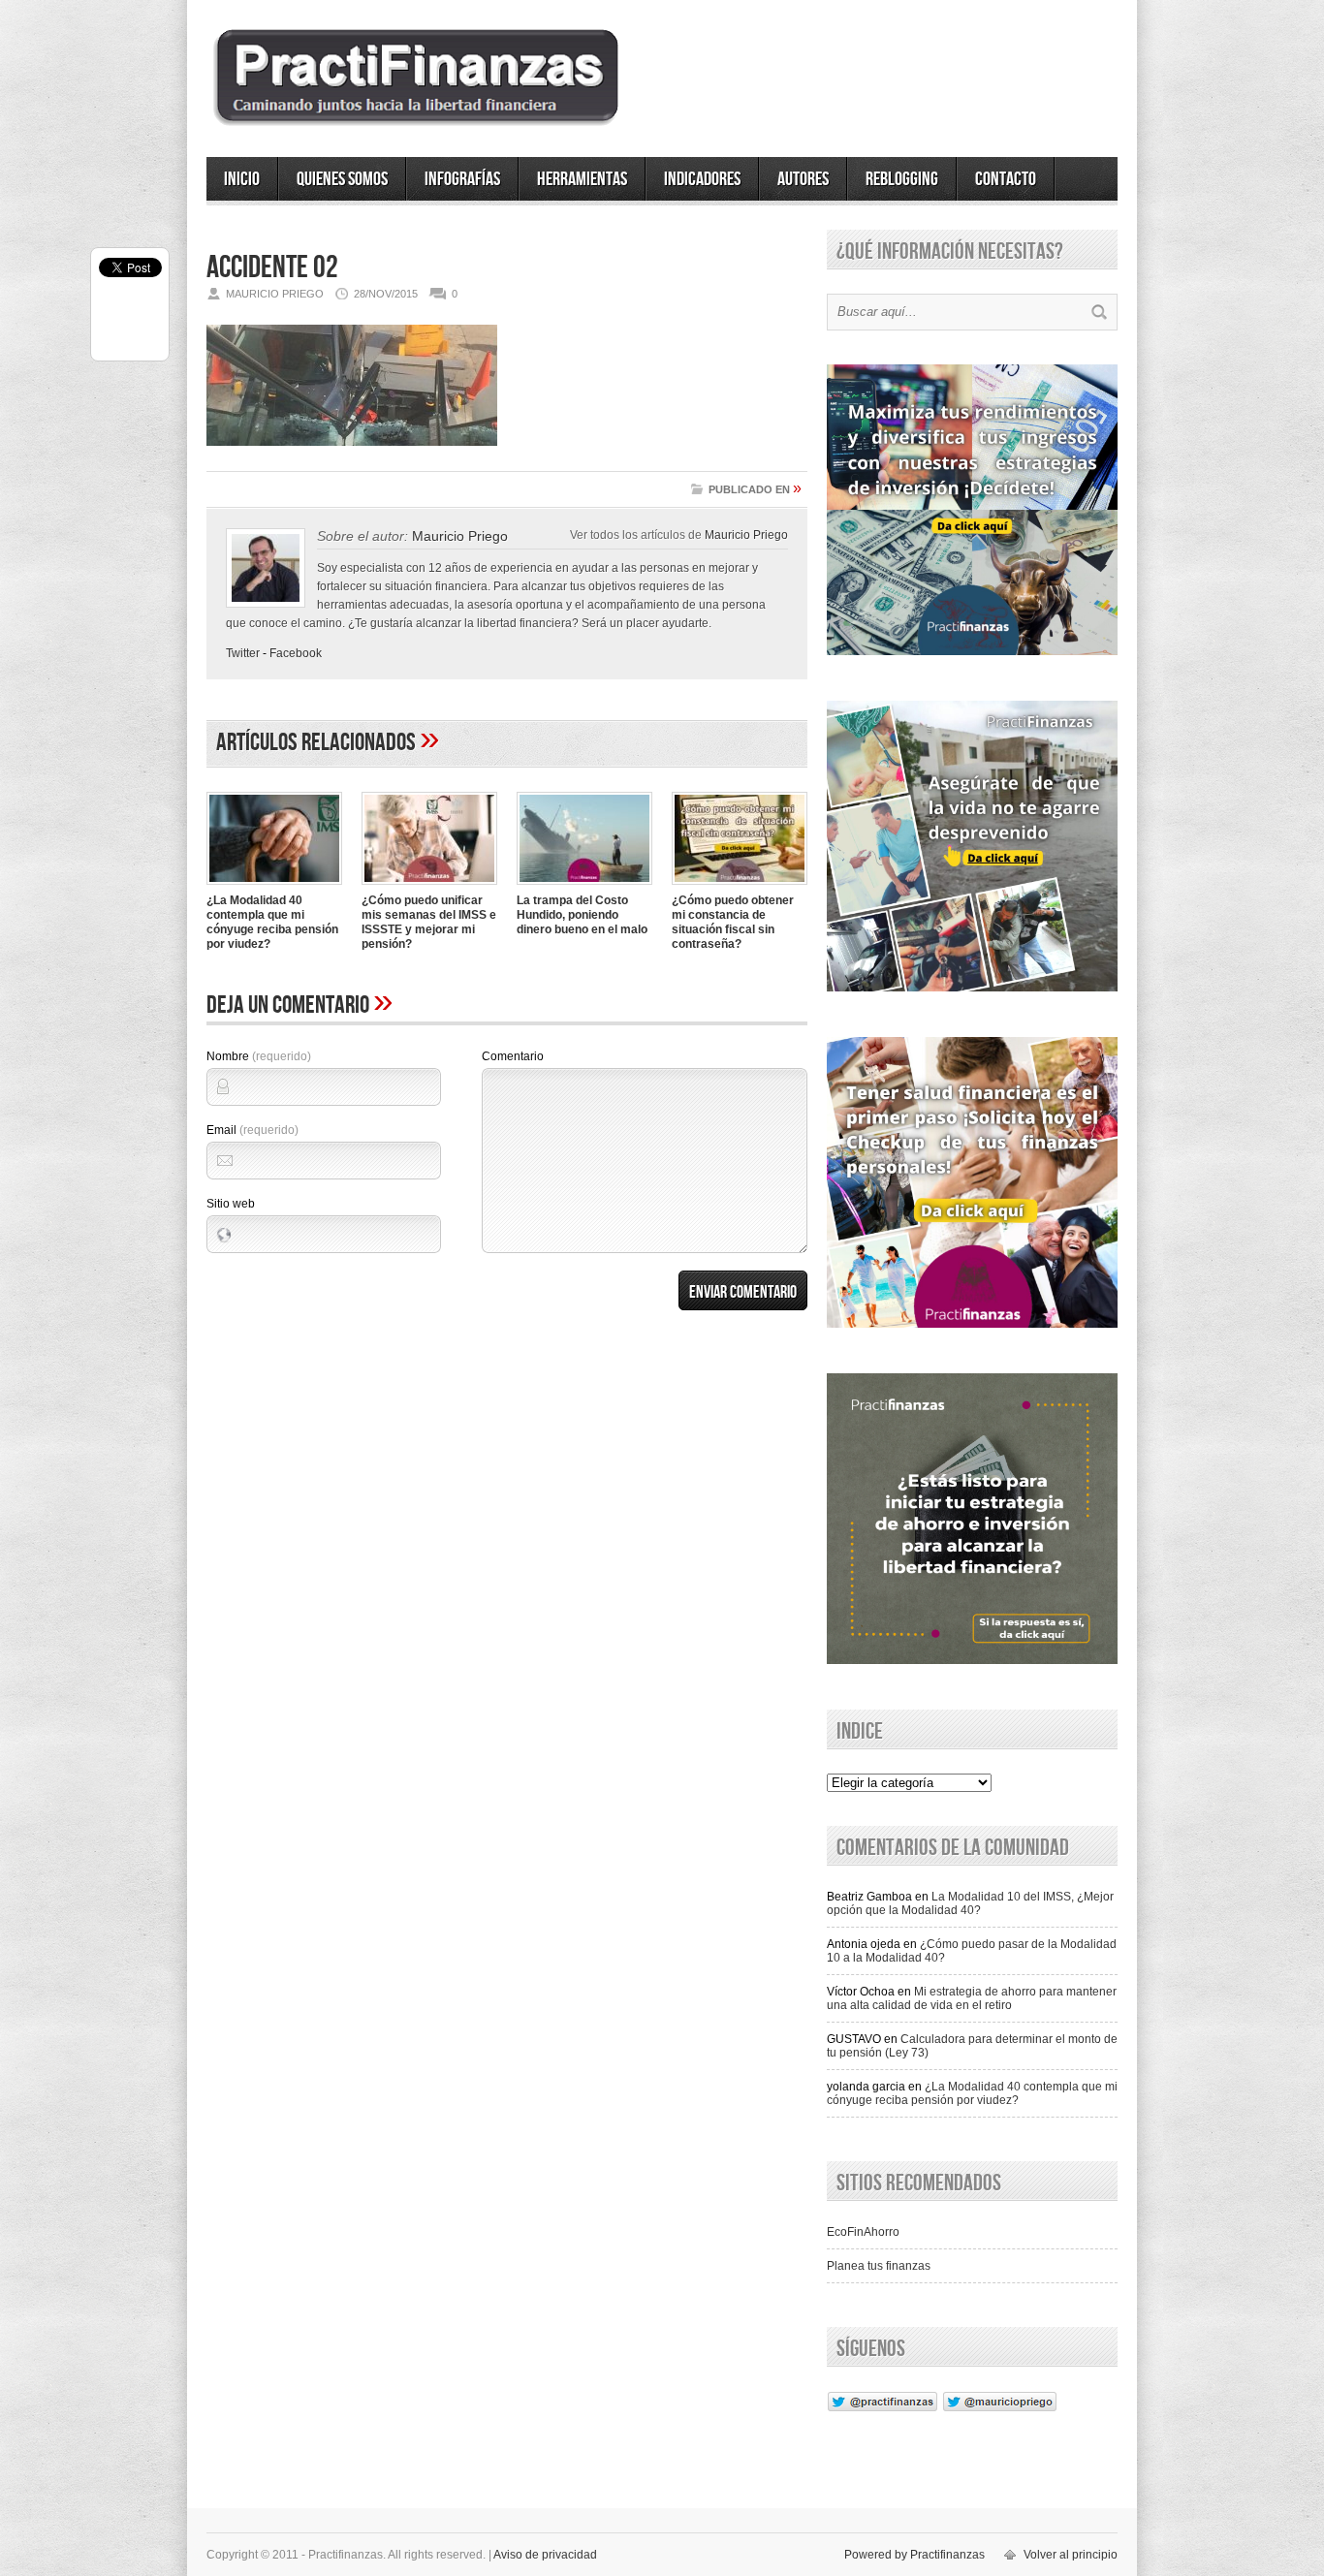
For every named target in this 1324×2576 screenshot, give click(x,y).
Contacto (1006, 179)
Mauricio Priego (746, 534)
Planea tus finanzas (879, 2266)
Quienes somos (342, 179)
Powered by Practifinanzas (914, 2555)
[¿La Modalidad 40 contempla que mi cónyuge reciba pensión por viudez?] (274, 887)
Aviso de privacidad (545, 2555)
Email (252, 1130)
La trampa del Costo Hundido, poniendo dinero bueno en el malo (582, 915)
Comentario (513, 1056)
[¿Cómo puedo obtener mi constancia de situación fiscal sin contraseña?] (740, 887)
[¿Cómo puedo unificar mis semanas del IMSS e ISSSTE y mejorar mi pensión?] (429, 887)
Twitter (243, 653)
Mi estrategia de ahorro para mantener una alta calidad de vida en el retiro (972, 1998)
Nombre (259, 1056)
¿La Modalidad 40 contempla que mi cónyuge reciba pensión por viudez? (272, 922)
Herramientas (582, 179)
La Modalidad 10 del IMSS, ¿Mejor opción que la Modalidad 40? (970, 1903)
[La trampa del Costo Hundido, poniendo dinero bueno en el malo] (584, 887)
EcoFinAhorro (863, 2232)
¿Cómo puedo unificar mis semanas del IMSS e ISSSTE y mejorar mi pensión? (429, 922)
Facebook (296, 653)
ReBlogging (902, 179)
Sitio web (231, 1204)
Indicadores (702, 179)
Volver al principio (1071, 2555)
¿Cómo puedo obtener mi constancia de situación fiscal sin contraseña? (733, 922)
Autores (803, 179)
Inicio (242, 179)
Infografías (462, 179)
